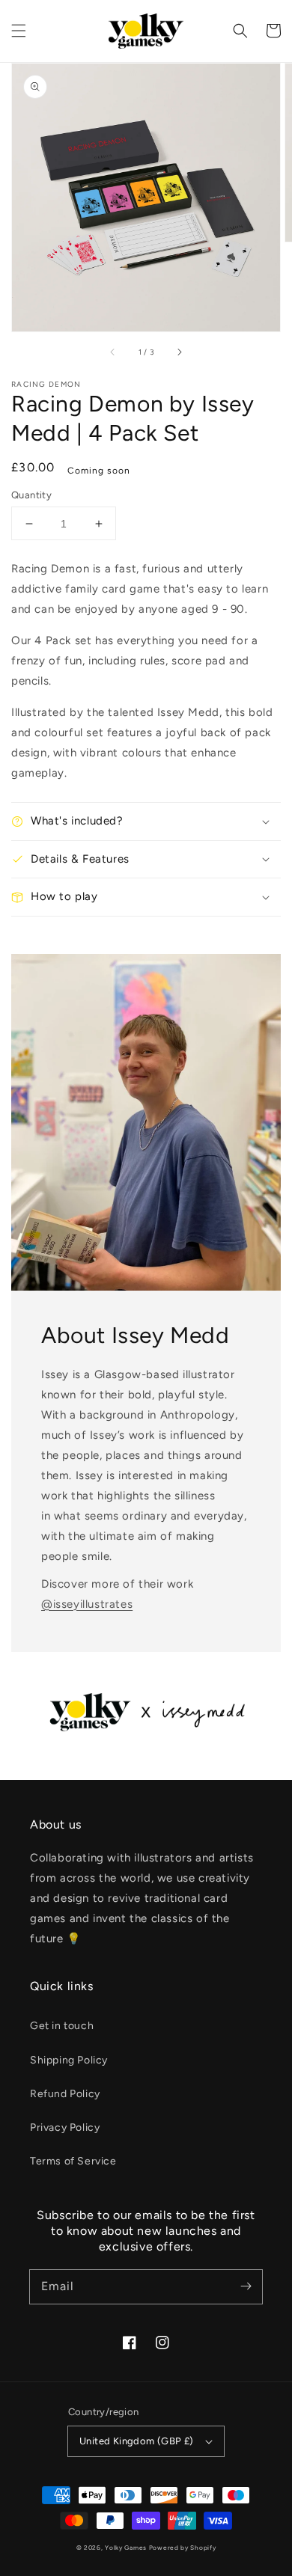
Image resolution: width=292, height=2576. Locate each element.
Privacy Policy (65, 2127)
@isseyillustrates (87, 1604)
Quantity (31, 495)
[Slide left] (113, 352)
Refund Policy (65, 2094)
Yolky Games (126, 2548)
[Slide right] (179, 352)
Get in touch (62, 2026)
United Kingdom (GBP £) (137, 2441)
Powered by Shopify (183, 2548)
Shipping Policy (69, 2060)
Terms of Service (73, 2161)
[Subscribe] (246, 2286)
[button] (19, 31)
